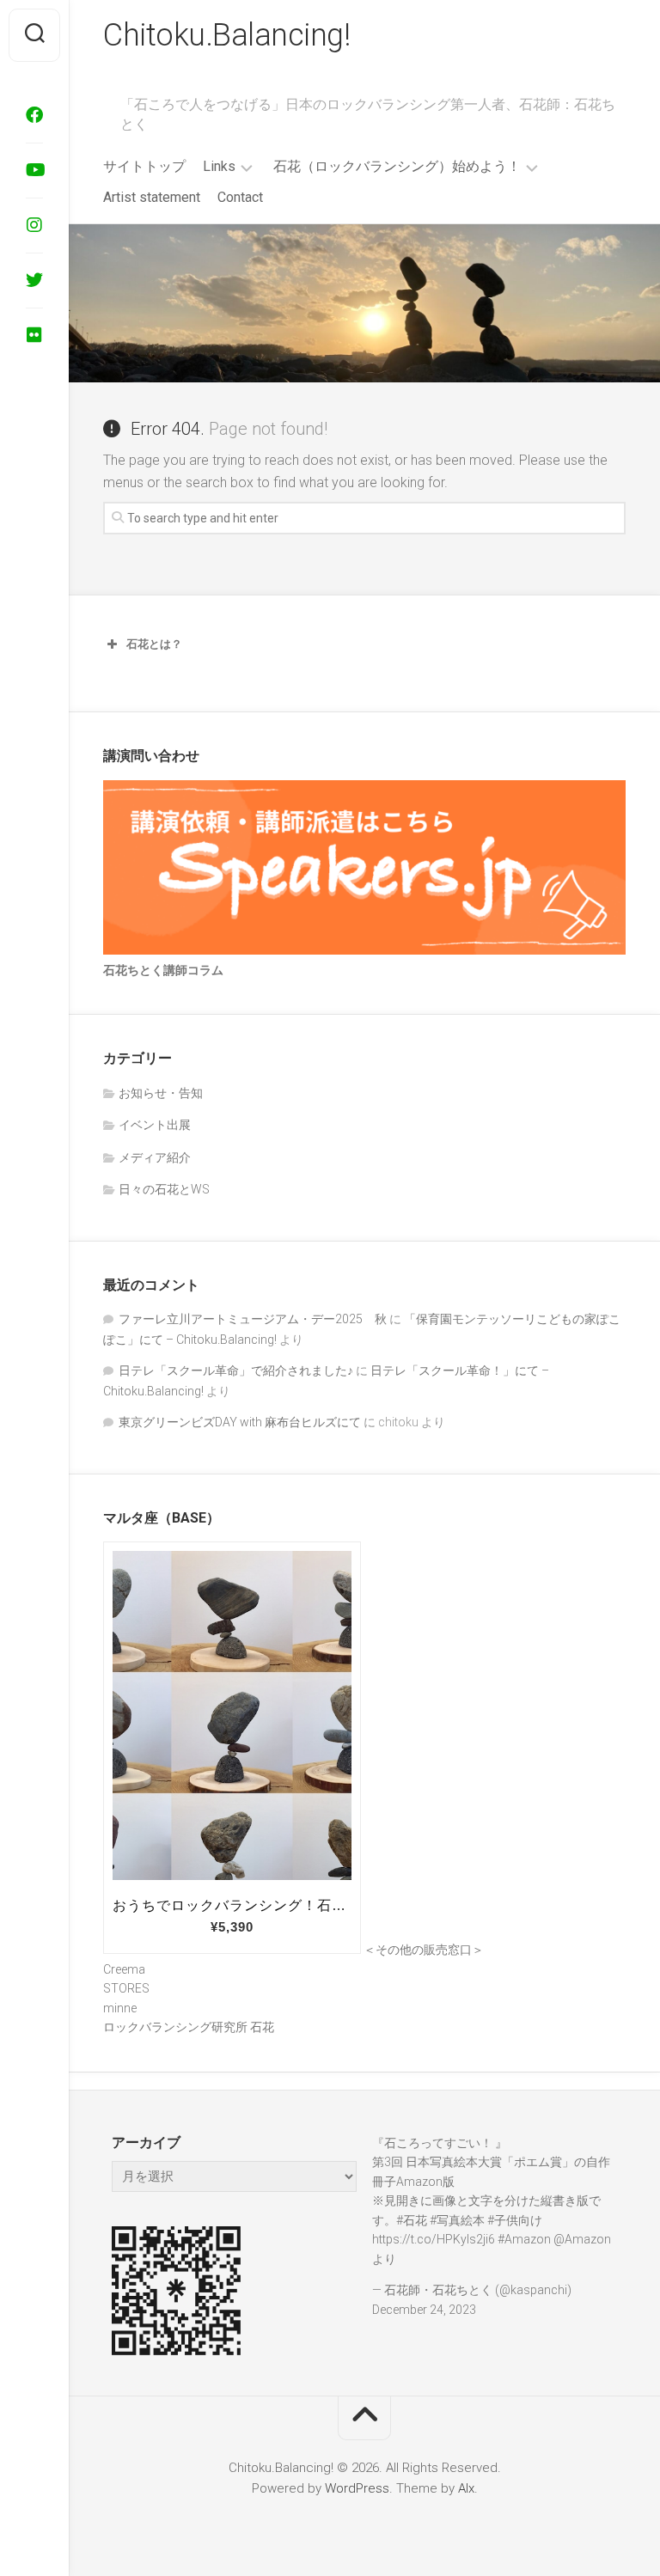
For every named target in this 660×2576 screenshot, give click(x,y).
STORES (126, 1988)
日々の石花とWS (164, 1189)
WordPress (357, 2488)
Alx (466, 2488)
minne (120, 2008)
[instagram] (34, 225)
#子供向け (515, 2220)
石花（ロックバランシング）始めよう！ (397, 166)
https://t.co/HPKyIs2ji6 (434, 2239)
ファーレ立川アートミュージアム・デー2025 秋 (253, 1319)
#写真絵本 (457, 2220)
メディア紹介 (155, 1157)
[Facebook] (34, 115)
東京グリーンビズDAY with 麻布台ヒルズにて (240, 1422)
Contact (240, 197)
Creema (124, 1969)
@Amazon (582, 2239)
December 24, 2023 (424, 2310)
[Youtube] (34, 170)
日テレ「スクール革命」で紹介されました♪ (236, 1370)
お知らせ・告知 (161, 1093)
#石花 (412, 2220)
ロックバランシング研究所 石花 (189, 2027)
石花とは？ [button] (154, 644)
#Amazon (524, 2239)
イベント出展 (155, 1125)
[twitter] (34, 280)
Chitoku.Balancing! (226, 35)
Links (219, 166)
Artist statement (152, 197)
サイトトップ (144, 166)
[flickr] (34, 335)
